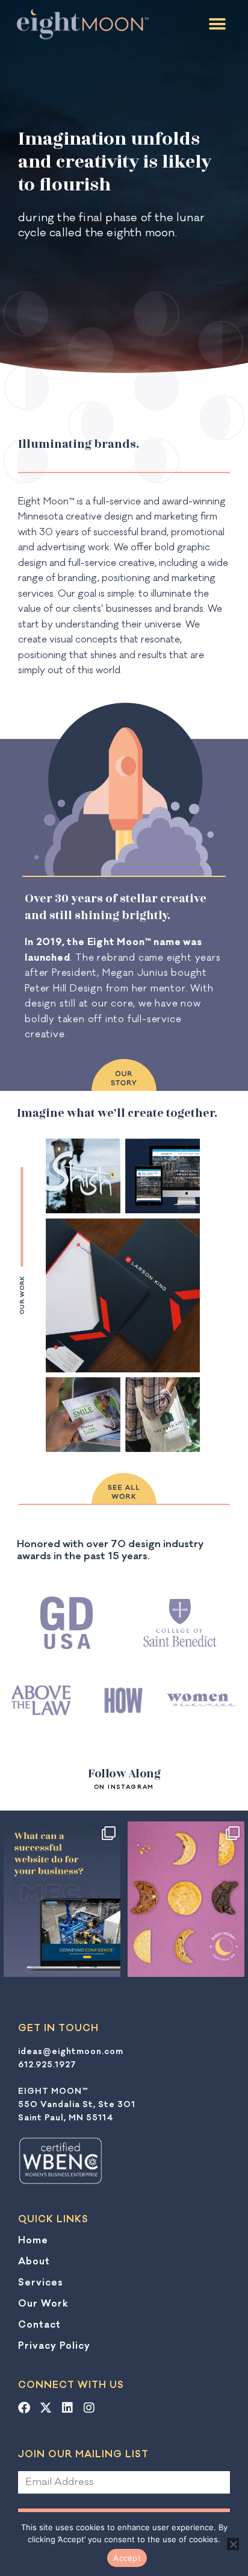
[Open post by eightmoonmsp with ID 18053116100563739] (62, 1899)
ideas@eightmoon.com (71, 2052)
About (34, 2261)
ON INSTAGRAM (124, 1787)
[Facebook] (24, 2408)
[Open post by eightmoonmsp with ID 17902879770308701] (186, 1899)
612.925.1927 (47, 2065)
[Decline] (233, 2544)
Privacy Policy (54, 2346)
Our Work (43, 2304)
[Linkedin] (67, 2408)
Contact (39, 2325)
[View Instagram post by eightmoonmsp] (110, 1965)
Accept (127, 2558)
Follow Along (124, 1773)
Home (33, 2240)
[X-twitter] (46, 2408)
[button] (217, 24)
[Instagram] (89, 2408)
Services (41, 2282)
